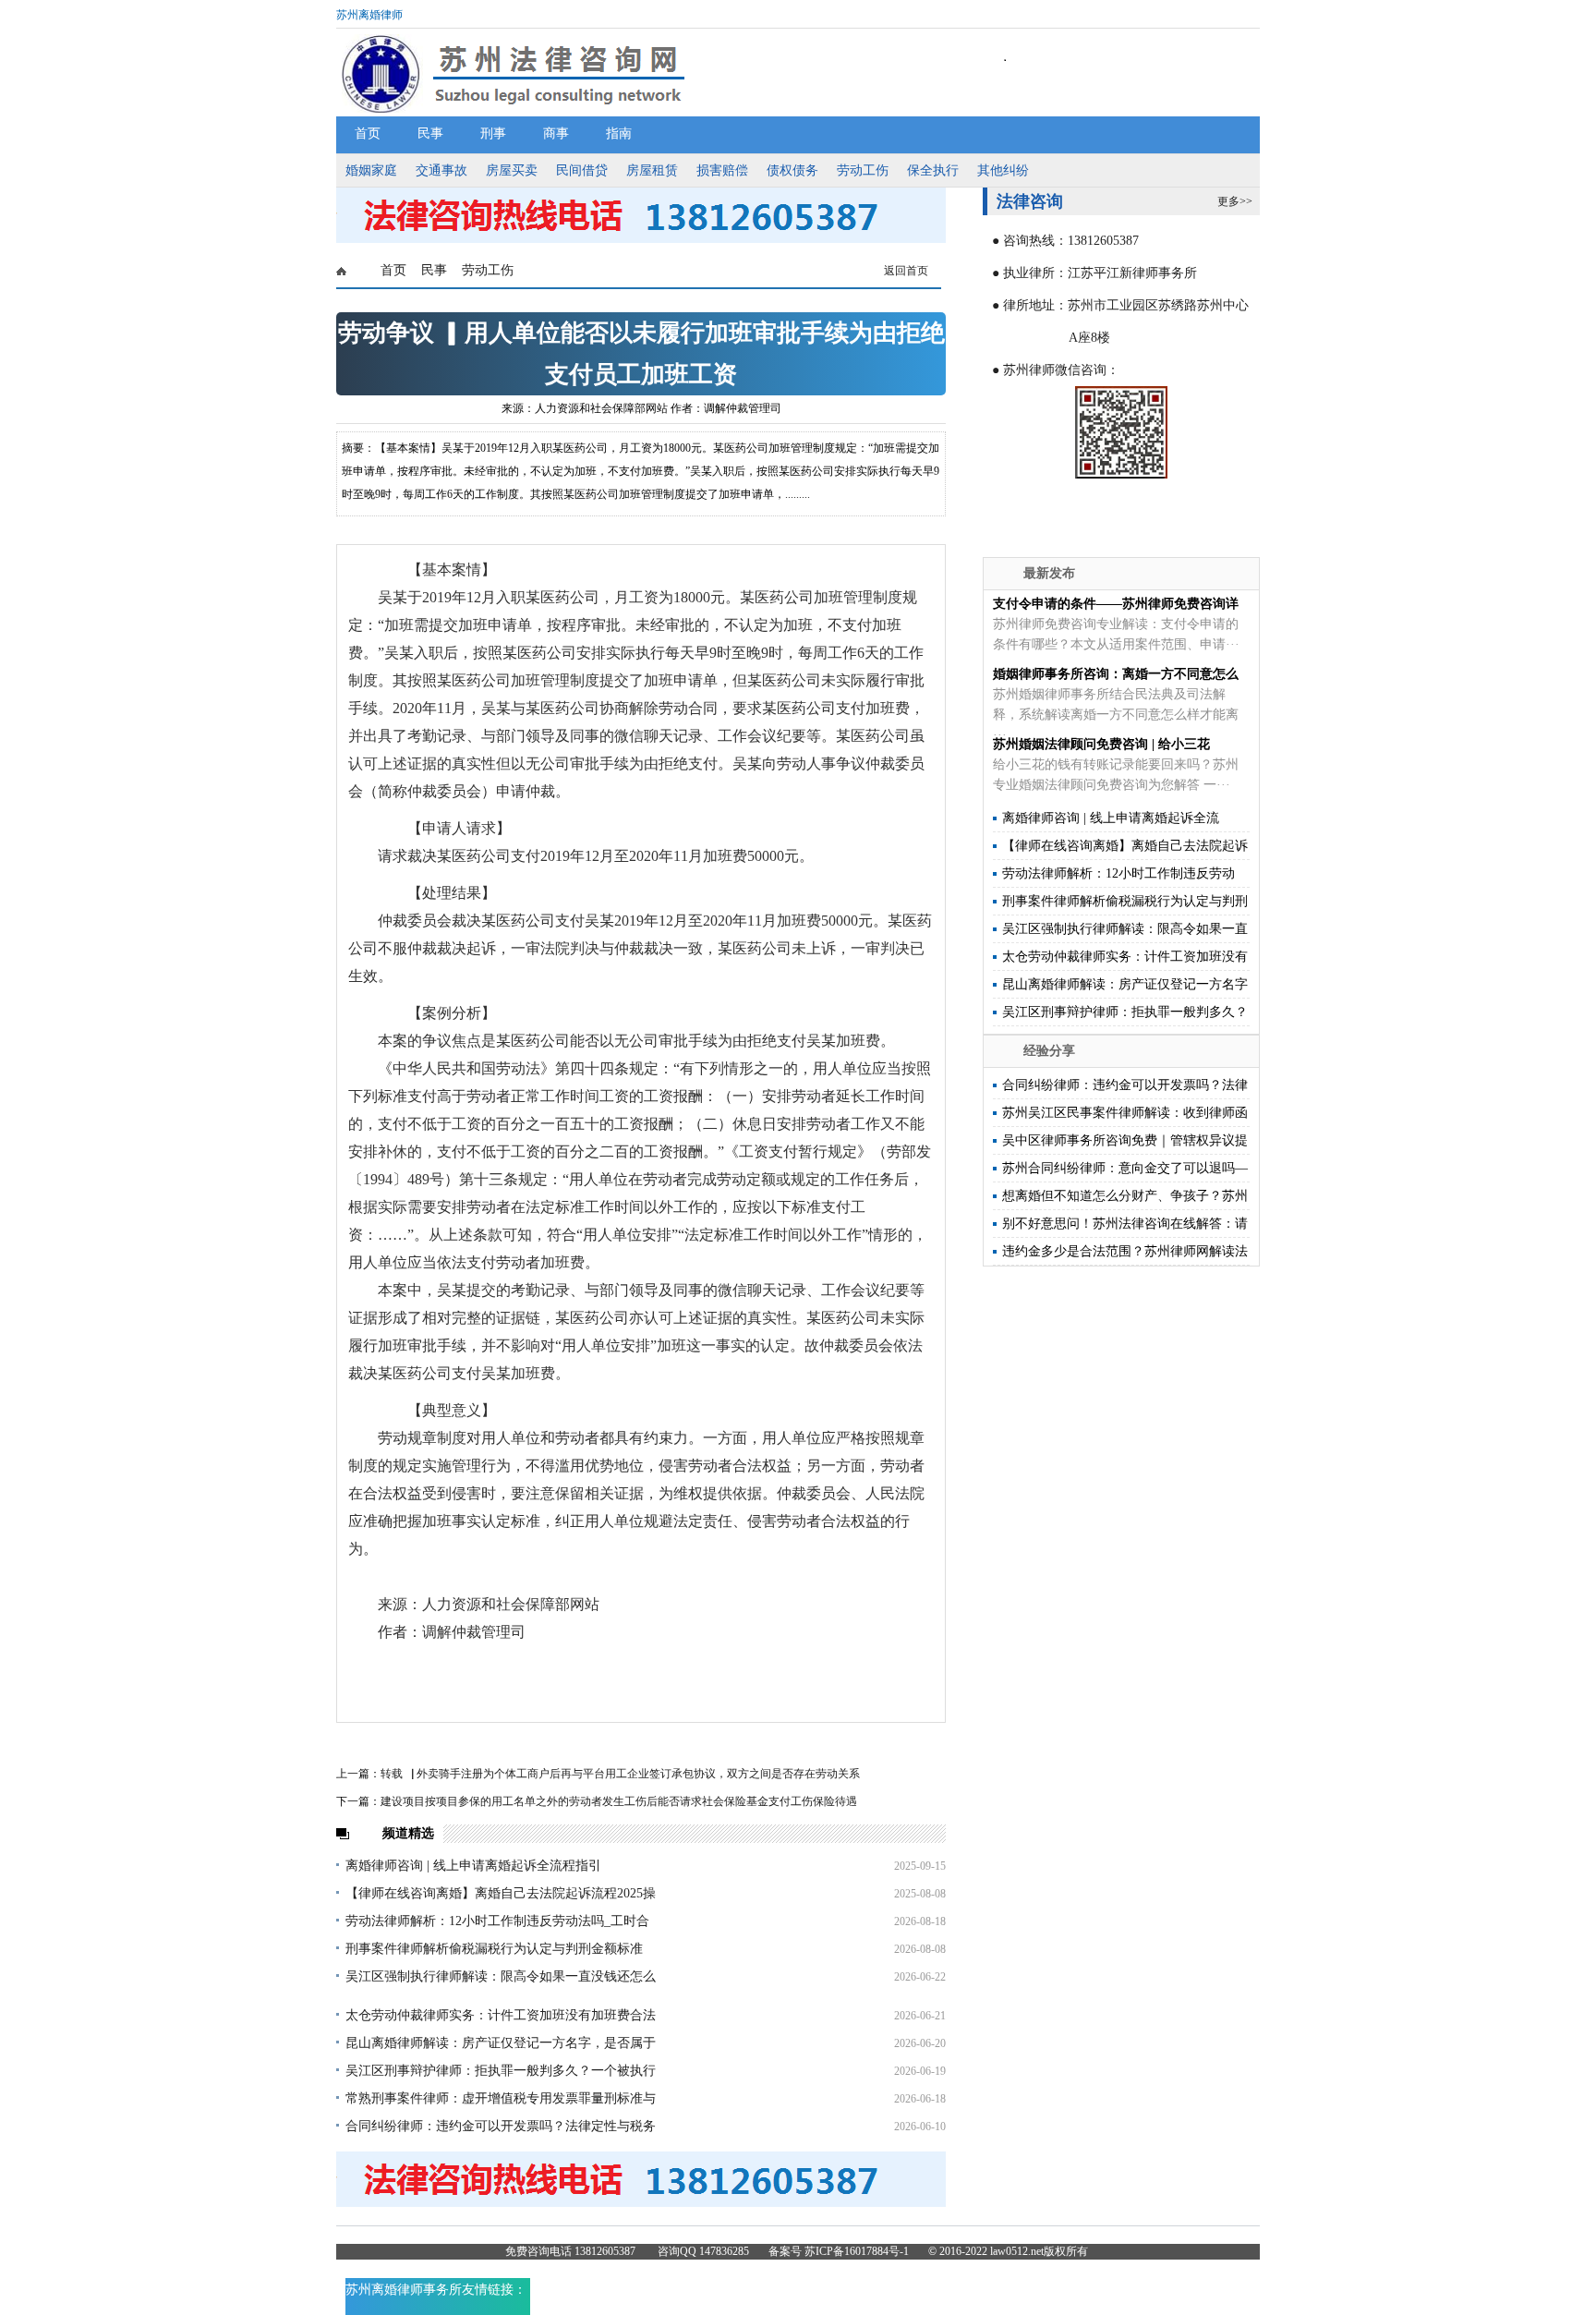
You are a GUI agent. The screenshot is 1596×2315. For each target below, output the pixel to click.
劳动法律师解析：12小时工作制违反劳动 (1118, 873)
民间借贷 (582, 170)
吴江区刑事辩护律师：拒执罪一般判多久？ (1125, 1012)
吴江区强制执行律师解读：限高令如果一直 (1125, 929)
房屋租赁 (652, 170)
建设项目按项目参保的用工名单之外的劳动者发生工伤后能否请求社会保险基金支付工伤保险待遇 (619, 1801)
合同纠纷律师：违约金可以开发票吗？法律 (1125, 1085)
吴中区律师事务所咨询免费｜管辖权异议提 (1125, 1140)
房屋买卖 (512, 170)
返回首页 (906, 271)
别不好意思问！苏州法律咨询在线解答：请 (1125, 1224)
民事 (430, 133)
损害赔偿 (722, 170)
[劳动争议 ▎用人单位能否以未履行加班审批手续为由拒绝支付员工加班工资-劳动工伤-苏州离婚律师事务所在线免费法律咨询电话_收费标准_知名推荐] (641, 239)
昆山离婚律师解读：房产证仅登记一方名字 (1125, 984)
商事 (556, 133)
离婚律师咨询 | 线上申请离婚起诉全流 (1111, 818)
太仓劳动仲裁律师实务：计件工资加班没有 (1125, 957)
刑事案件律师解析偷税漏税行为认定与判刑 (1125, 901)
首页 (368, 133)
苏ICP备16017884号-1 (857, 2251)
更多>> (1235, 201)
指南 (619, 133)
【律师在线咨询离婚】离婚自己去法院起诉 (1125, 846)
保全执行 (933, 170)
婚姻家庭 (371, 170)
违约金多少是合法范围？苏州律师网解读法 (1125, 1251)
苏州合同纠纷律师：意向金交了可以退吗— (1125, 1168)
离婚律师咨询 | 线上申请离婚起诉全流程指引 (473, 1866)
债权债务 (792, 170)
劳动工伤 (863, 170)
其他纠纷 (1003, 170)
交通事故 (441, 170)
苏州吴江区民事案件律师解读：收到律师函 (1125, 1113)
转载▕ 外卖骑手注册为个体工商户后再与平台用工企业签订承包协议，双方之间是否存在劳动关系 (620, 1774)
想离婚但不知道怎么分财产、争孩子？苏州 (1125, 1196)
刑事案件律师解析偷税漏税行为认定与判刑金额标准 (494, 1949)
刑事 (493, 133)
